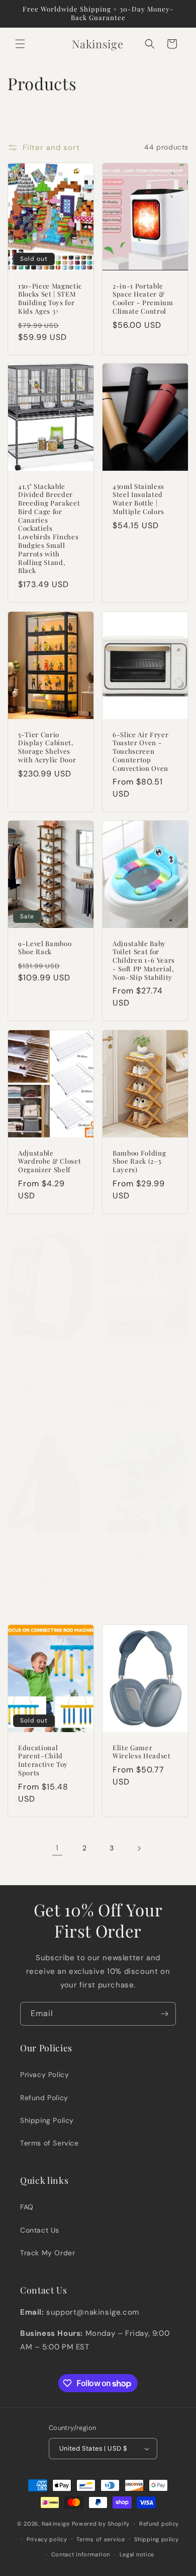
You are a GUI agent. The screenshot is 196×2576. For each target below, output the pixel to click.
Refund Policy (44, 2098)
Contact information (81, 2554)
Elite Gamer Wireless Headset (142, 1752)
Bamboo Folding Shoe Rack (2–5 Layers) (139, 1161)
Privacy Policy (44, 2074)
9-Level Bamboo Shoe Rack (45, 948)
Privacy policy (47, 2539)
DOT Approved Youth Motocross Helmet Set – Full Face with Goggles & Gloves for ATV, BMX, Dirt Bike (142, 1573)
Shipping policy (157, 2539)
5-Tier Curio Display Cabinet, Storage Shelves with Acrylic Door (47, 747)
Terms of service (101, 2539)
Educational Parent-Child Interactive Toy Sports (43, 1760)
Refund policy (159, 2524)
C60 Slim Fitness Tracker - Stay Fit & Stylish (48, 1364)
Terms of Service (50, 2143)
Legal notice (137, 2554)
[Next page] (139, 1848)
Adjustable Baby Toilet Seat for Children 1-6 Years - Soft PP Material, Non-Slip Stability (144, 960)
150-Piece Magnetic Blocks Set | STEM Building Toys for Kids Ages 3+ (50, 298)
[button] (20, 44)
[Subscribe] (164, 2014)
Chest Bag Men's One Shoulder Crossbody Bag (45, 1560)
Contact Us (40, 2230)
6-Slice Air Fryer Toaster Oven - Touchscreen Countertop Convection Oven (140, 751)
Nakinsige (56, 2524)
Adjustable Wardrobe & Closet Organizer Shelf (50, 1161)
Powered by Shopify (101, 2524)
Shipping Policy (47, 2120)
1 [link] (57, 1848)
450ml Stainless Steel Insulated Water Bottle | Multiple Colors (138, 499)
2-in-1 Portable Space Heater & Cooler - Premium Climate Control (143, 298)
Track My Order (47, 2253)
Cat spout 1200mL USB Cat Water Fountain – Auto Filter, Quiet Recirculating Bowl (144, 1372)
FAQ (27, 2207)
